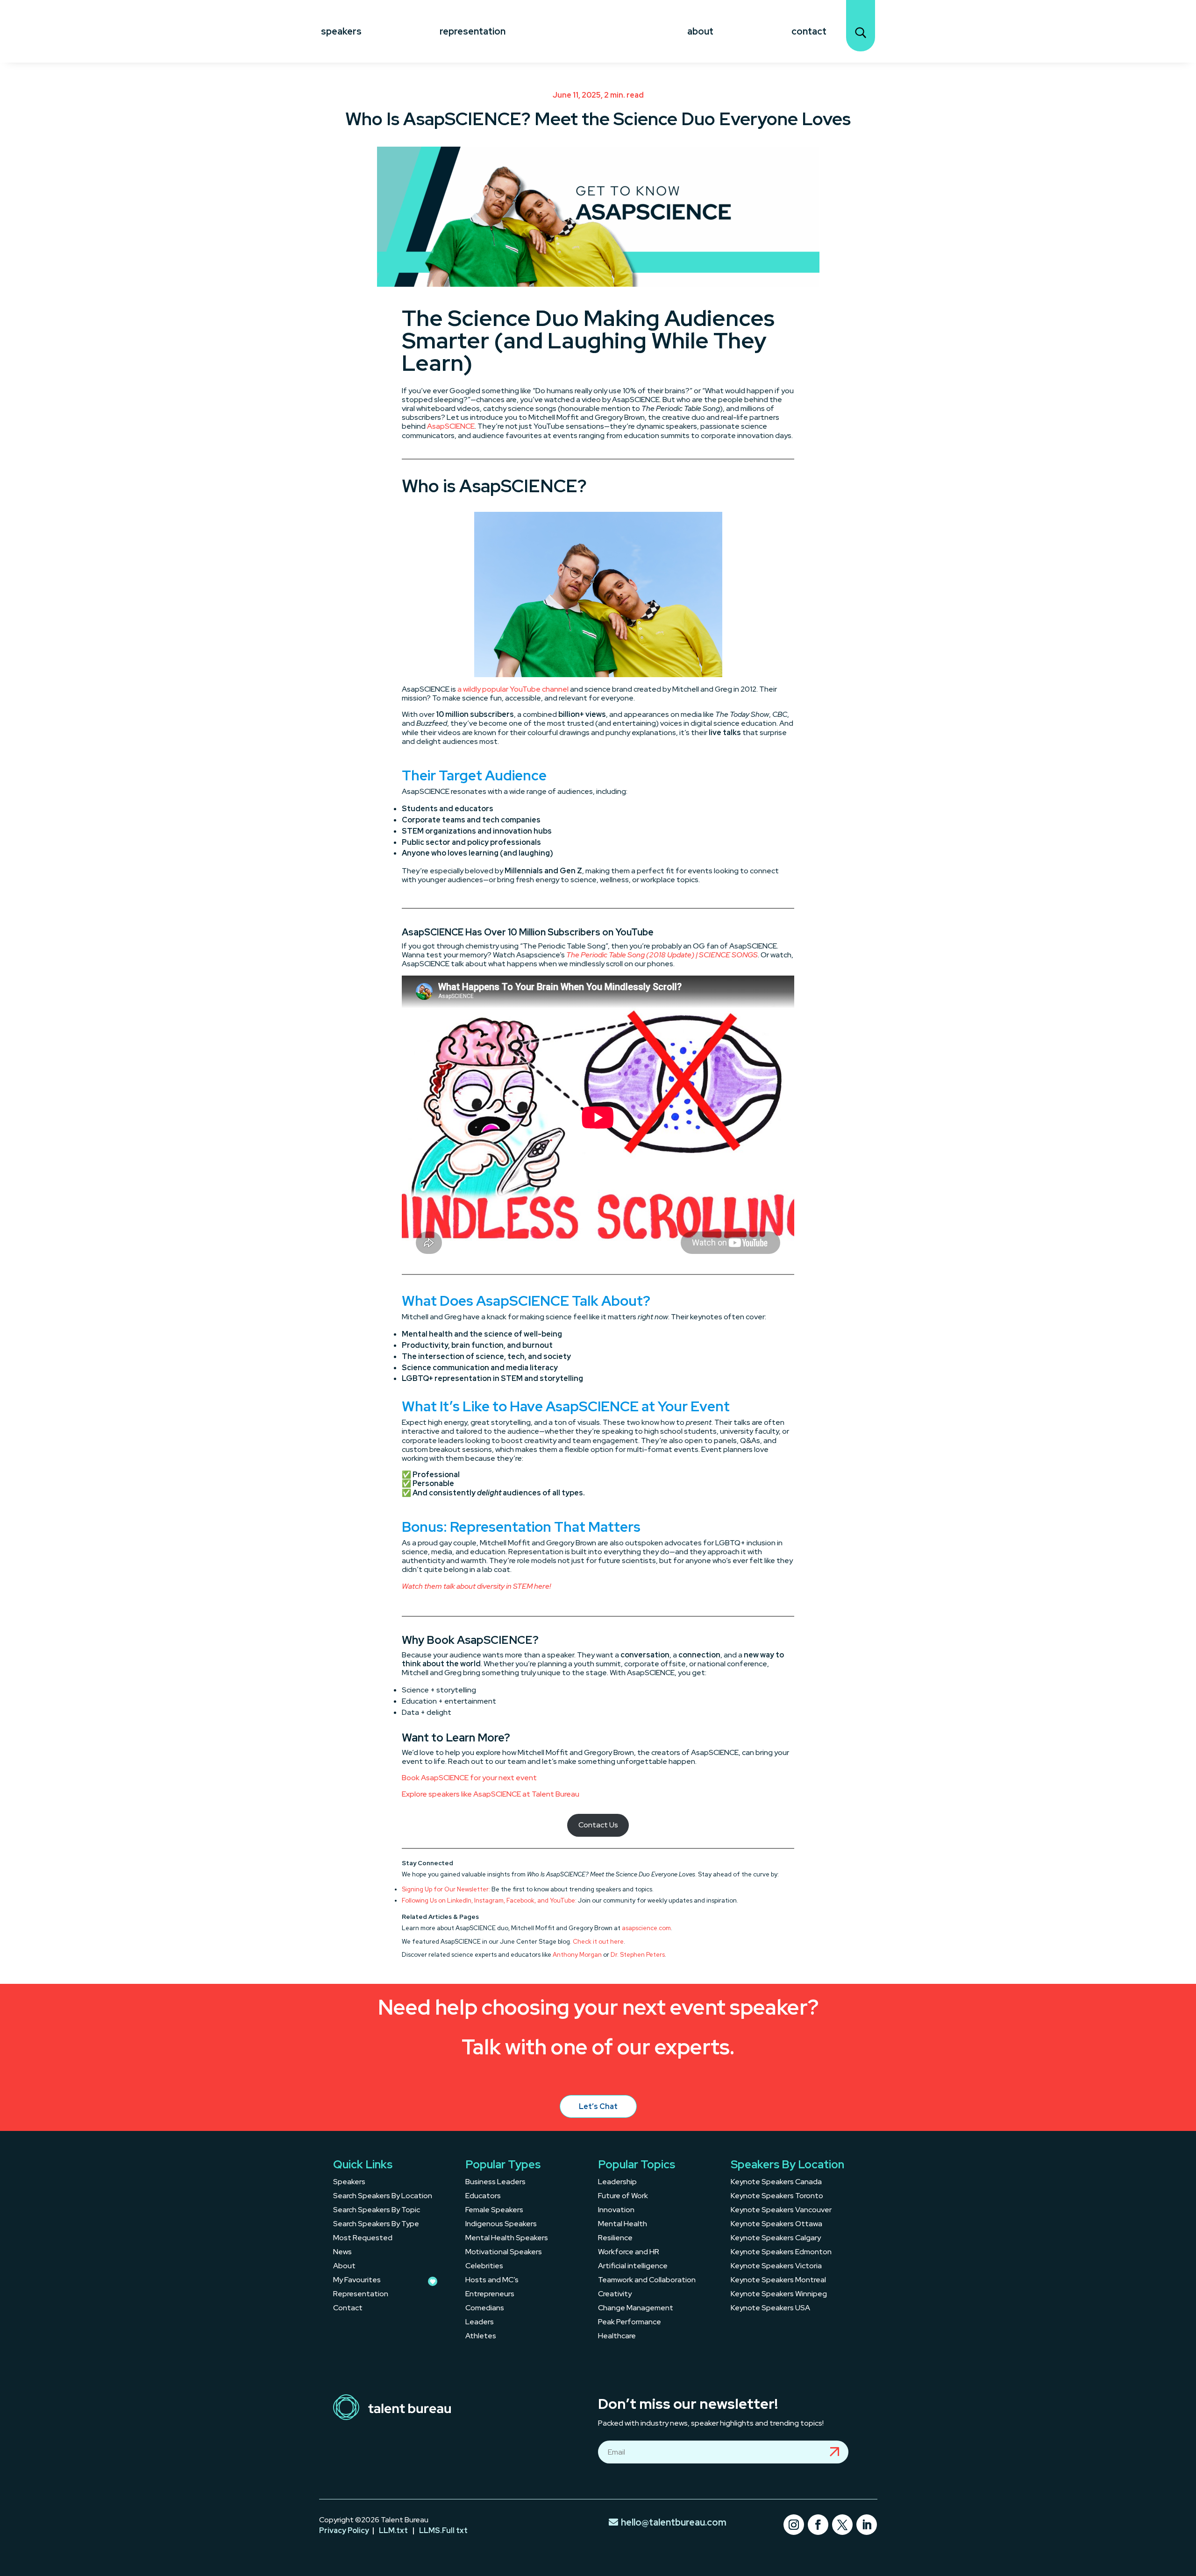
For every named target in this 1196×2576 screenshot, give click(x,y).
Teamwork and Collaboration (647, 2281)
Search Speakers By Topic (377, 2211)
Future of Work (623, 2197)
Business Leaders (495, 2183)
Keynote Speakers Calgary (776, 2239)
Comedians (485, 2309)
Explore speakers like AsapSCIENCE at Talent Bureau (491, 1794)
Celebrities (484, 2267)
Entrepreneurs (490, 2295)
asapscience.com (646, 1928)
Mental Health (623, 2225)
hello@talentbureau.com (674, 2522)
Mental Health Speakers (507, 2239)
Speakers (341, 31)
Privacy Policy (344, 2530)
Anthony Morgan (577, 1955)
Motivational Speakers (504, 2253)
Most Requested (363, 2239)
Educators (483, 2197)
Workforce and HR (629, 2253)
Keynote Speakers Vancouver (781, 2211)
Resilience (615, 2239)
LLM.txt (393, 2530)
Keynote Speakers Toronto (777, 2197)
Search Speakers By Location (383, 2197)
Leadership (617, 2183)
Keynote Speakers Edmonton (781, 2253)
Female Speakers (494, 2211)
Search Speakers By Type (376, 2225)
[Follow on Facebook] (818, 2525)
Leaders (480, 2323)
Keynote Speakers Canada (776, 2183)
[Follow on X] (842, 2525)
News (342, 2253)
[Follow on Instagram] (794, 2525)
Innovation (616, 2211)
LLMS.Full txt (443, 2530)
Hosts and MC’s (492, 2281)
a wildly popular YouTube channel (513, 689)
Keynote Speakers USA (770, 2309)
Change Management (636, 2309)
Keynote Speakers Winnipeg (779, 2295)
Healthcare (617, 2337)
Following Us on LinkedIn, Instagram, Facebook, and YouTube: (489, 1900)
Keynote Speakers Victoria (776, 2267)
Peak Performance (630, 2323)
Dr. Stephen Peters (638, 1955)
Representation (473, 31)
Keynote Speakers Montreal (778, 2281)
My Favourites (357, 2281)
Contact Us (598, 1825)
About (700, 31)
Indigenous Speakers (501, 2225)
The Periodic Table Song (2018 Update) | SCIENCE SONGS (662, 955)
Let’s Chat (598, 2106)
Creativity (615, 2295)
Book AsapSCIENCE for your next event (469, 1778)
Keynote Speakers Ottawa (776, 2225)
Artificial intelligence (633, 2267)
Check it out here (598, 1942)
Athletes (481, 2337)
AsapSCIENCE (451, 426)
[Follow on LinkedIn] (867, 2525)
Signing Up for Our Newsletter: (446, 1889)
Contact (809, 31)
